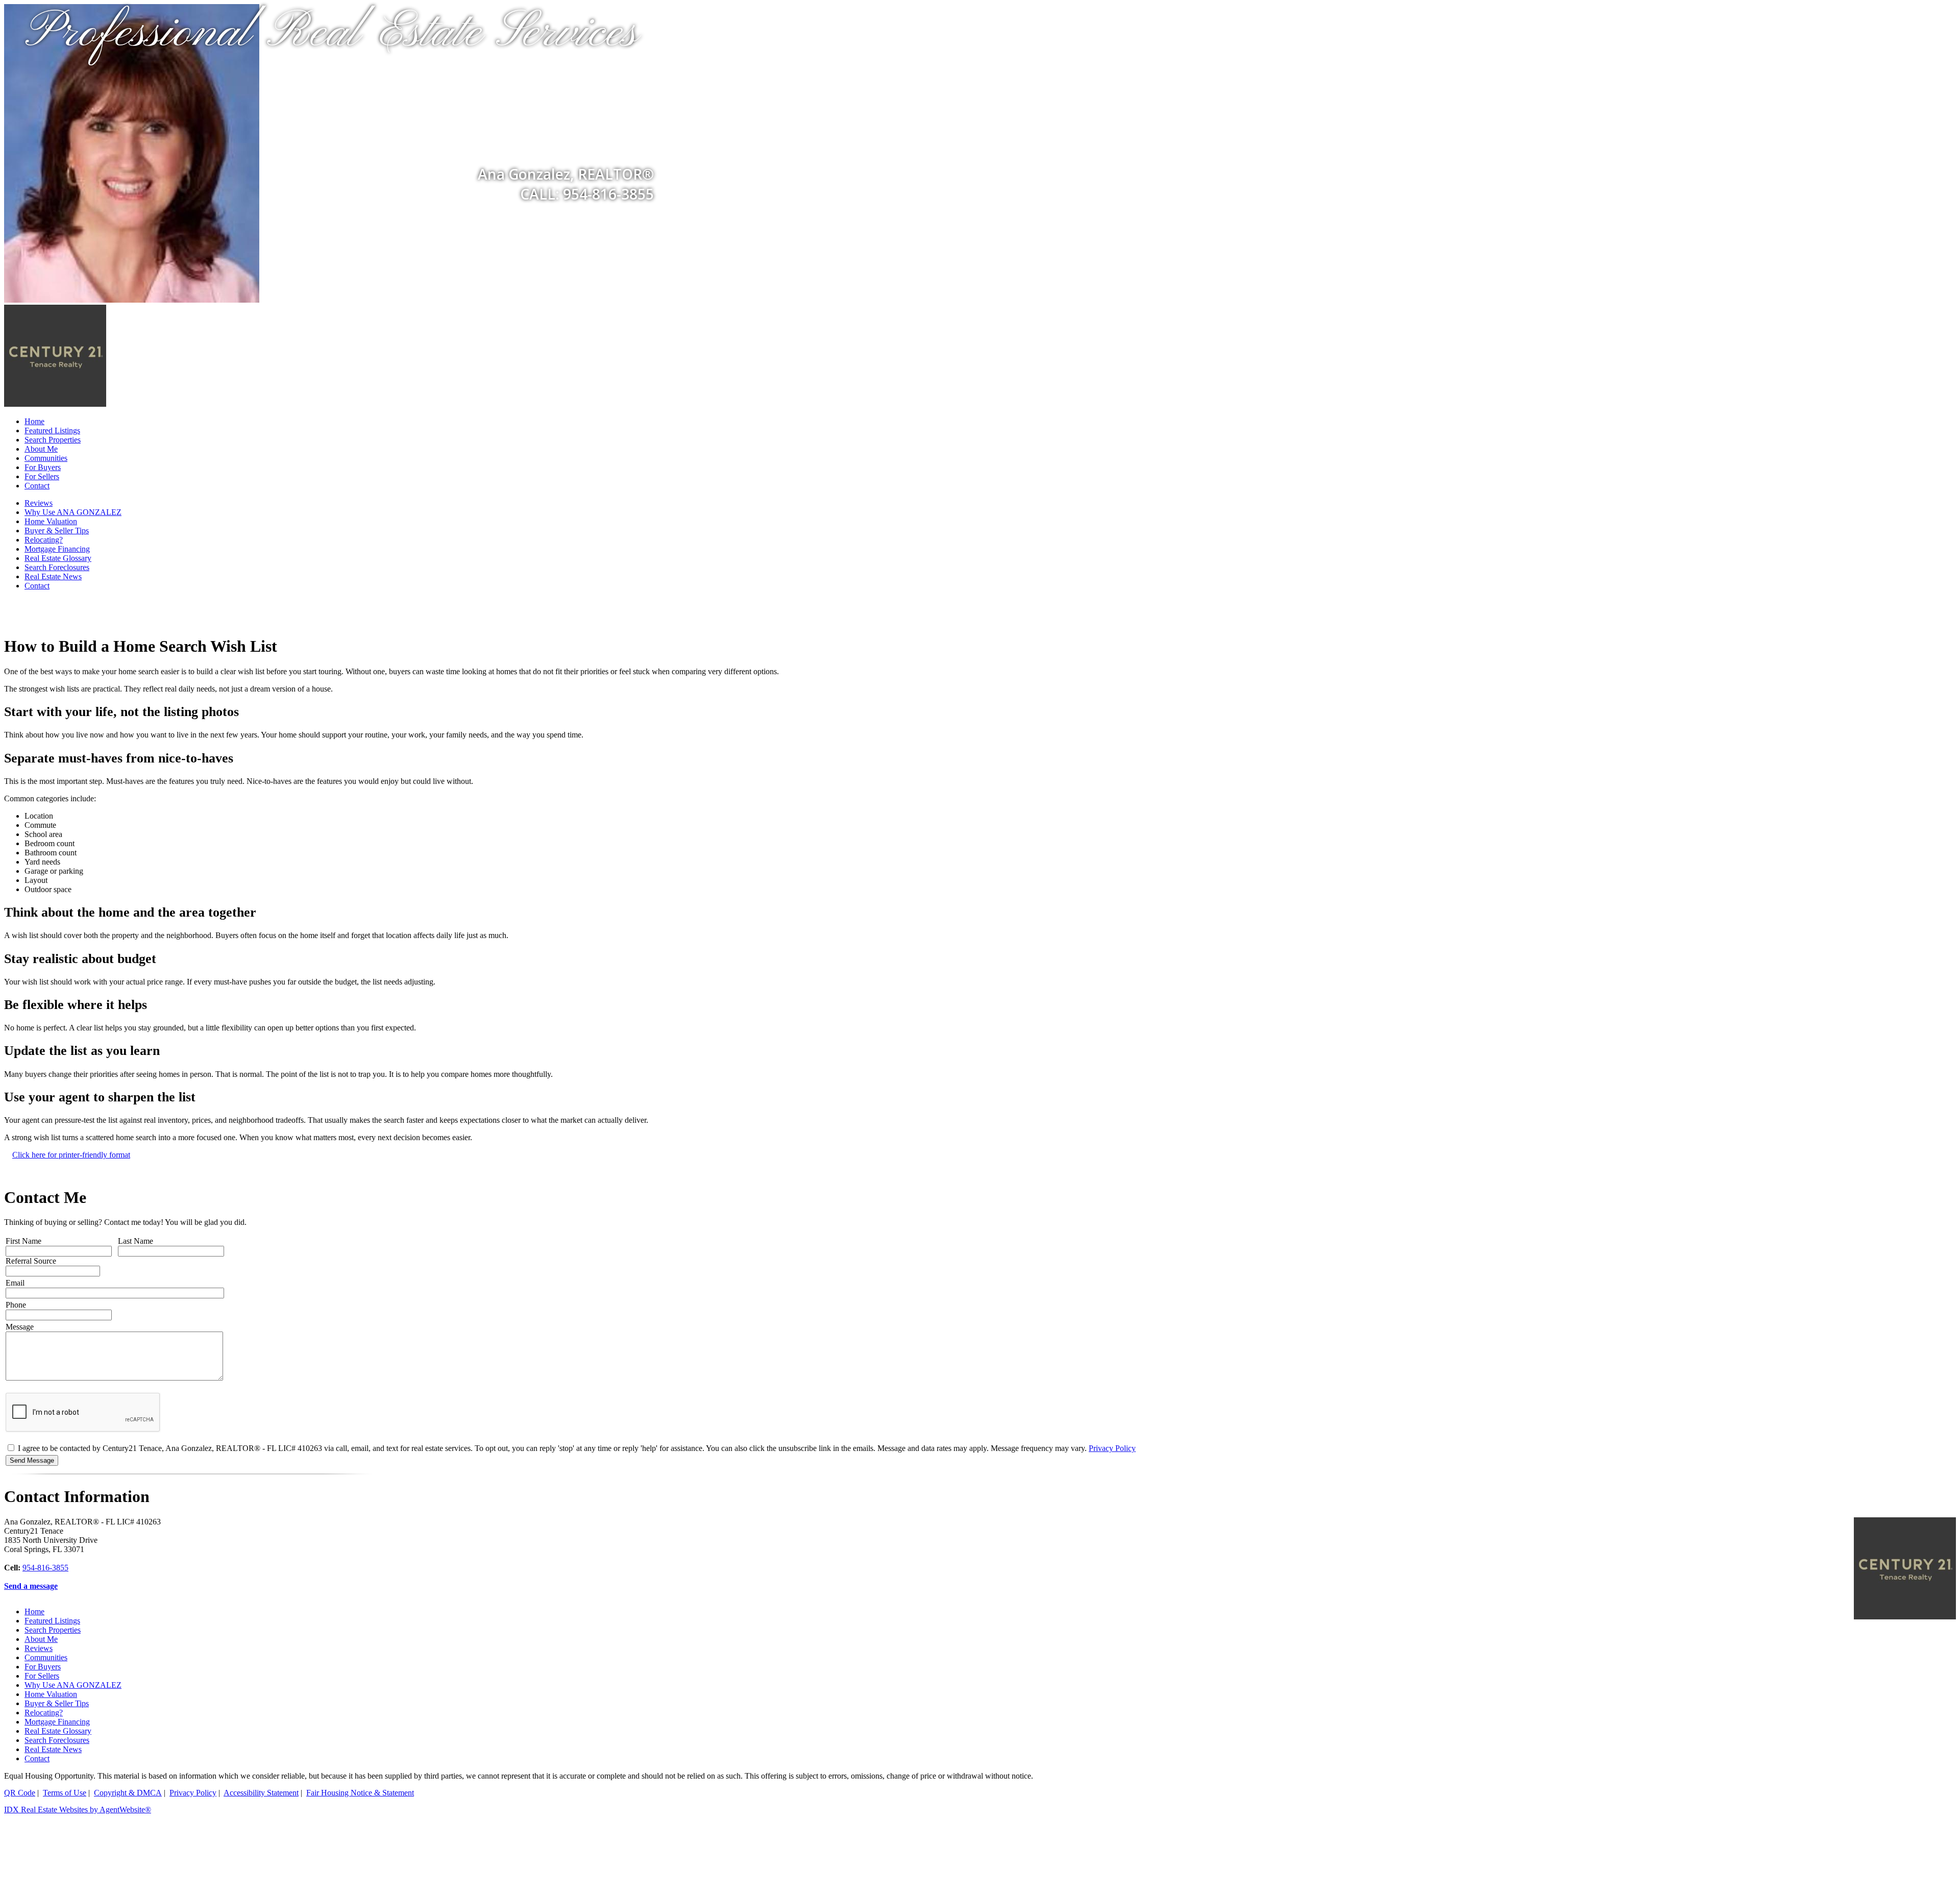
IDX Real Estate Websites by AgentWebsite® (78, 1810)
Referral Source (31, 1261)
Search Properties (53, 440)
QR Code (20, 1793)
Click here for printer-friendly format (71, 1155)
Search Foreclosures (57, 567)
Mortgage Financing (57, 549)
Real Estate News (53, 576)
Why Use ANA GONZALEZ (73, 512)
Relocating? (44, 540)
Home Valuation (51, 521)
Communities (46, 458)
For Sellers (42, 476)
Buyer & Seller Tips (57, 531)
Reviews (39, 503)
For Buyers (43, 467)
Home (34, 421)
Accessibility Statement (261, 1793)
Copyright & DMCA (128, 1793)
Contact (37, 486)
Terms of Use (65, 1793)
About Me (41, 449)
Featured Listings (52, 430)
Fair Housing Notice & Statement (360, 1793)
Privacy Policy (1112, 1448)
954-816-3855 (45, 1568)
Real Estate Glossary (58, 558)
